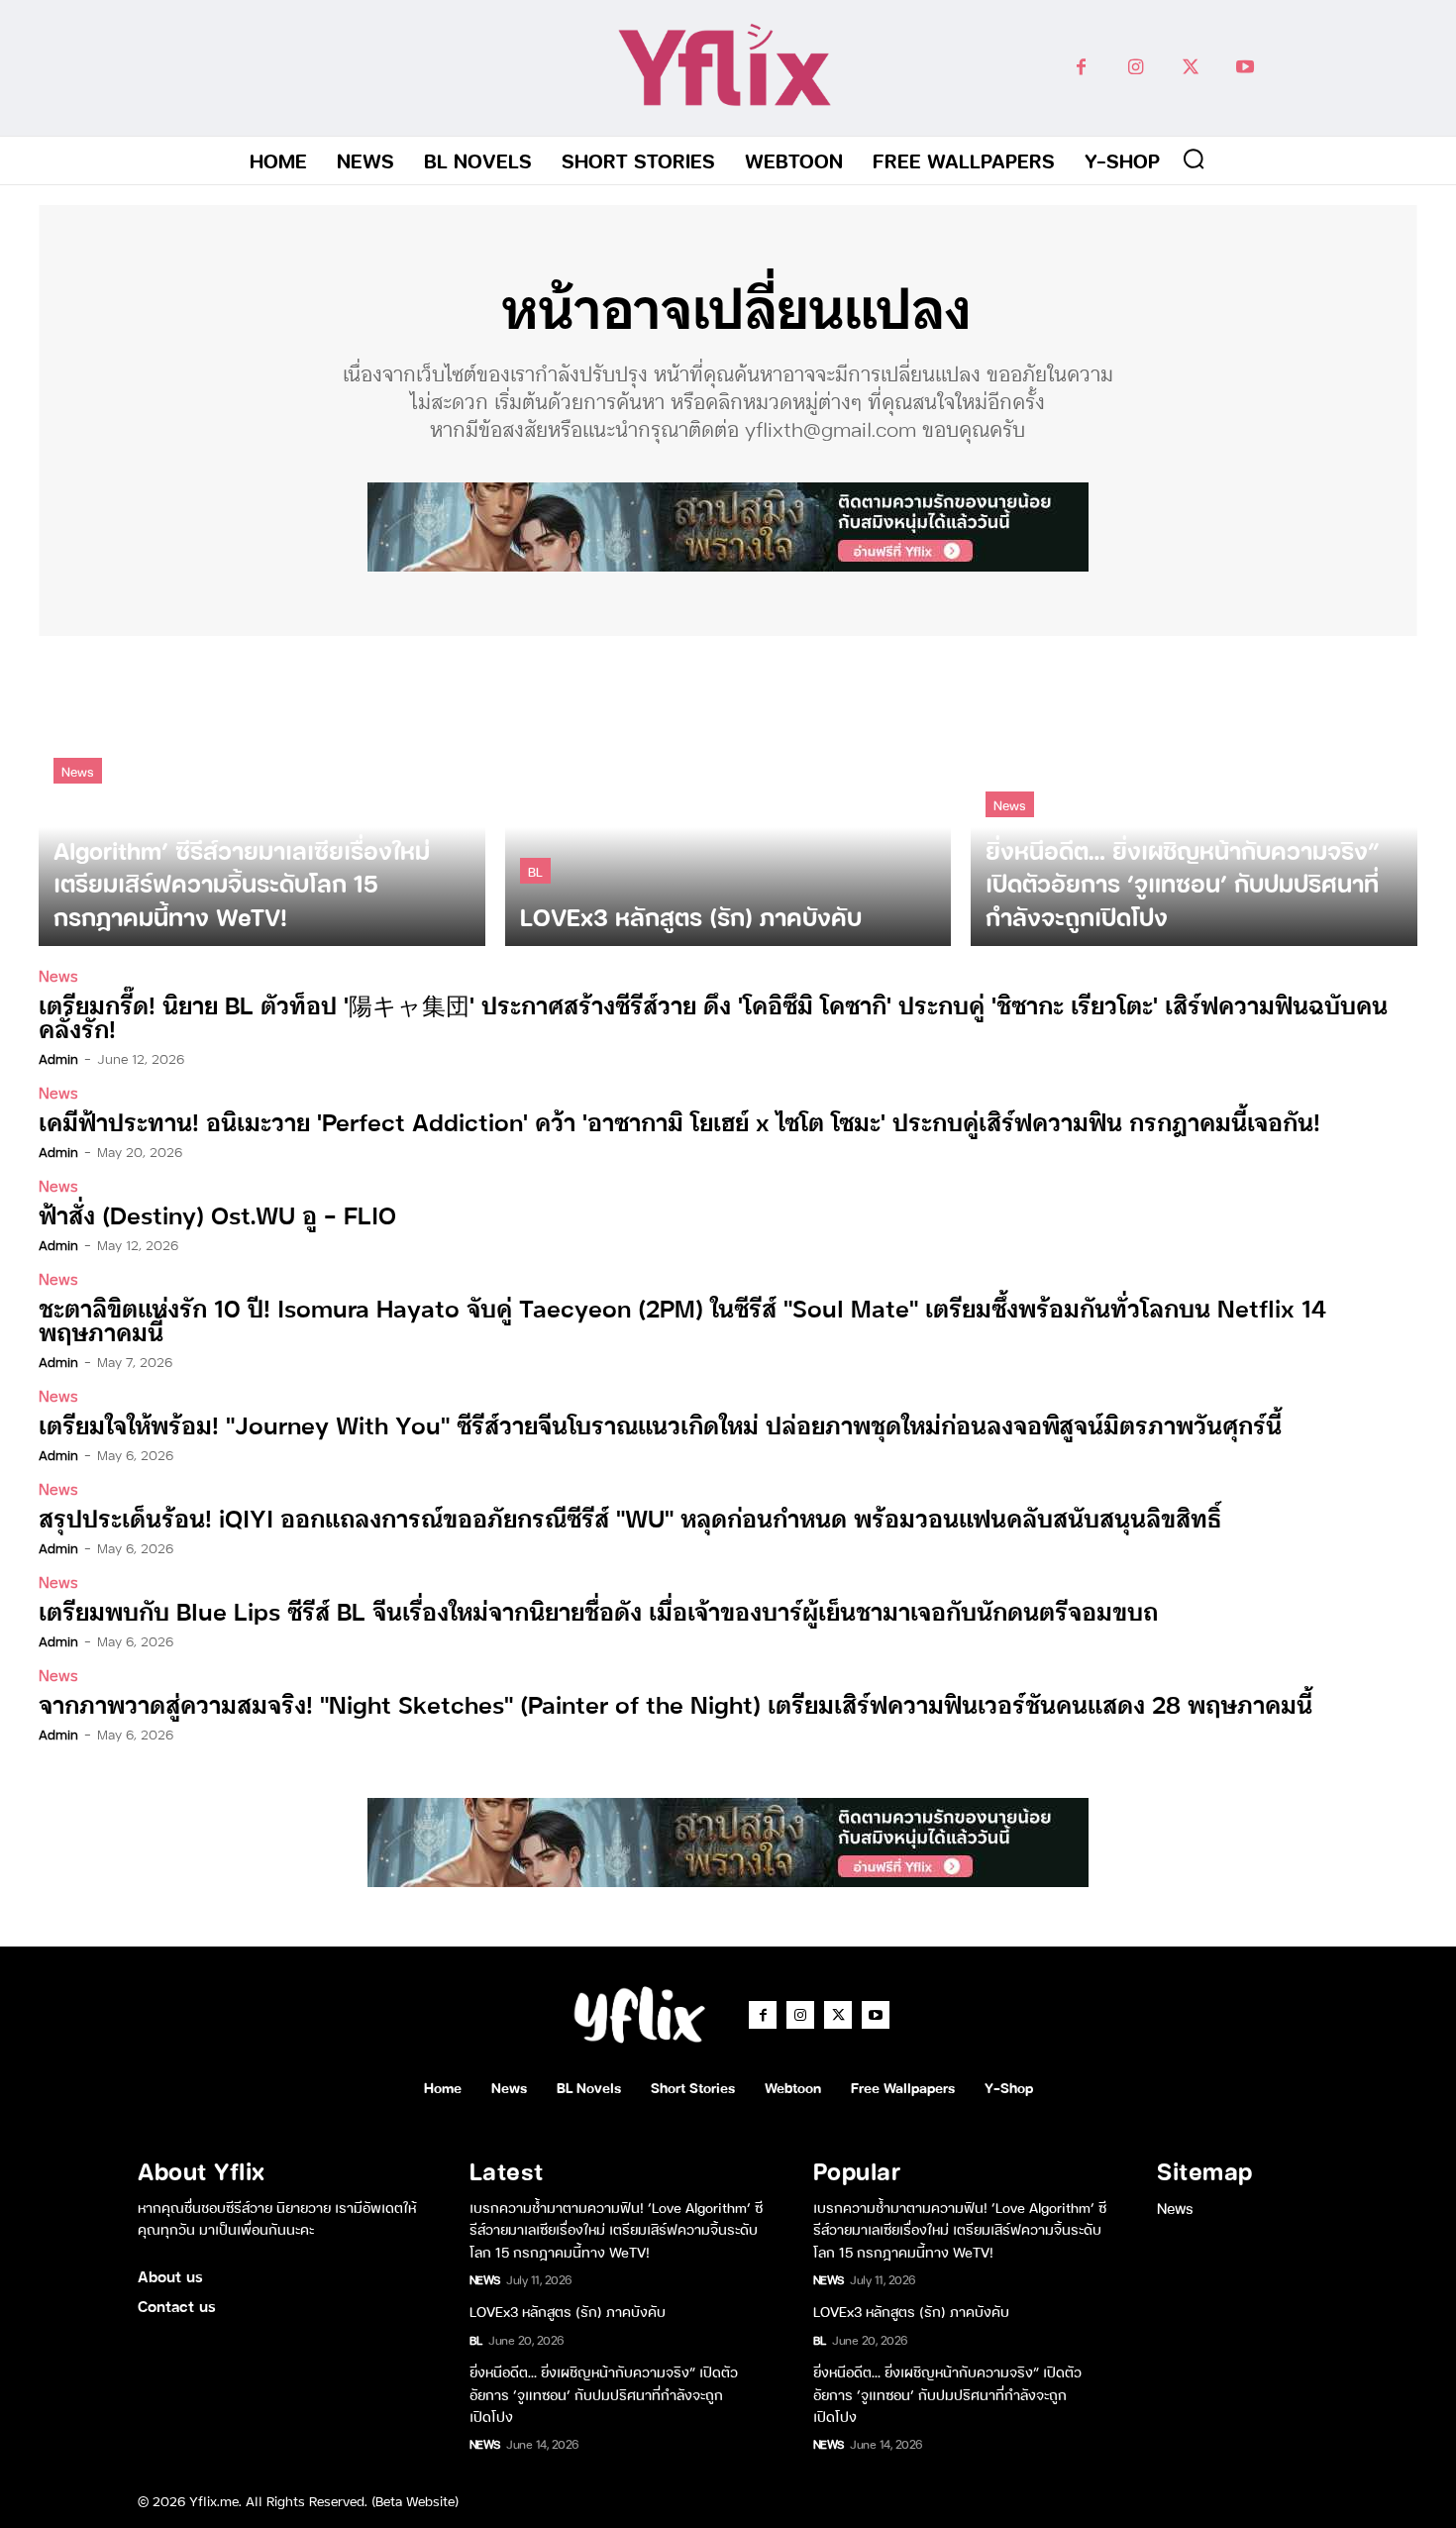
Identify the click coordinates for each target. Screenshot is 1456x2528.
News (78, 770)
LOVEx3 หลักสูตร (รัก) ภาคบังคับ (568, 2311)
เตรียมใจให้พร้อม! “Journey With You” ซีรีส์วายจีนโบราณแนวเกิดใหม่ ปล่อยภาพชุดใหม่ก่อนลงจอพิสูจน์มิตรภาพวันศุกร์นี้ (660, 1424)
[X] (1190, 68)
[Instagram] (1136, 68)
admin (58, 1058)
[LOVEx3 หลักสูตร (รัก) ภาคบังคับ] (728, 801)
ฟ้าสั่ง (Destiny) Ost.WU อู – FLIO (217, 1214)
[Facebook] (1081, 68)
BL (535, 870)
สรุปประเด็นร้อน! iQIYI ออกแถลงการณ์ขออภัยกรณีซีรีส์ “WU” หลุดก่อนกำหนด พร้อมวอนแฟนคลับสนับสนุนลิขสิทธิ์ (630, 1517)
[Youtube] (1245, 68)
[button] (1194, 158)
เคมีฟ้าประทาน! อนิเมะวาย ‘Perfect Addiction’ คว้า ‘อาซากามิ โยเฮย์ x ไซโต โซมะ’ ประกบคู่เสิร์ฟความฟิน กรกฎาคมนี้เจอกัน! (679, 1121)
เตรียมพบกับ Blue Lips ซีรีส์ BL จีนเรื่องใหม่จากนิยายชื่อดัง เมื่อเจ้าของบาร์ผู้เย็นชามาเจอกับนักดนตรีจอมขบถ (598, 1610)
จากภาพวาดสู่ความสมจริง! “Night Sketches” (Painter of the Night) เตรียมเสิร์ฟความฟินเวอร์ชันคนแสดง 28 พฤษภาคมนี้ (676, 1703)
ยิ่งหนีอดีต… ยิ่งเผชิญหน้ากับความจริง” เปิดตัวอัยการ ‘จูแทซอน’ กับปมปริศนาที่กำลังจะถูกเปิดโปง (604, 2393)
